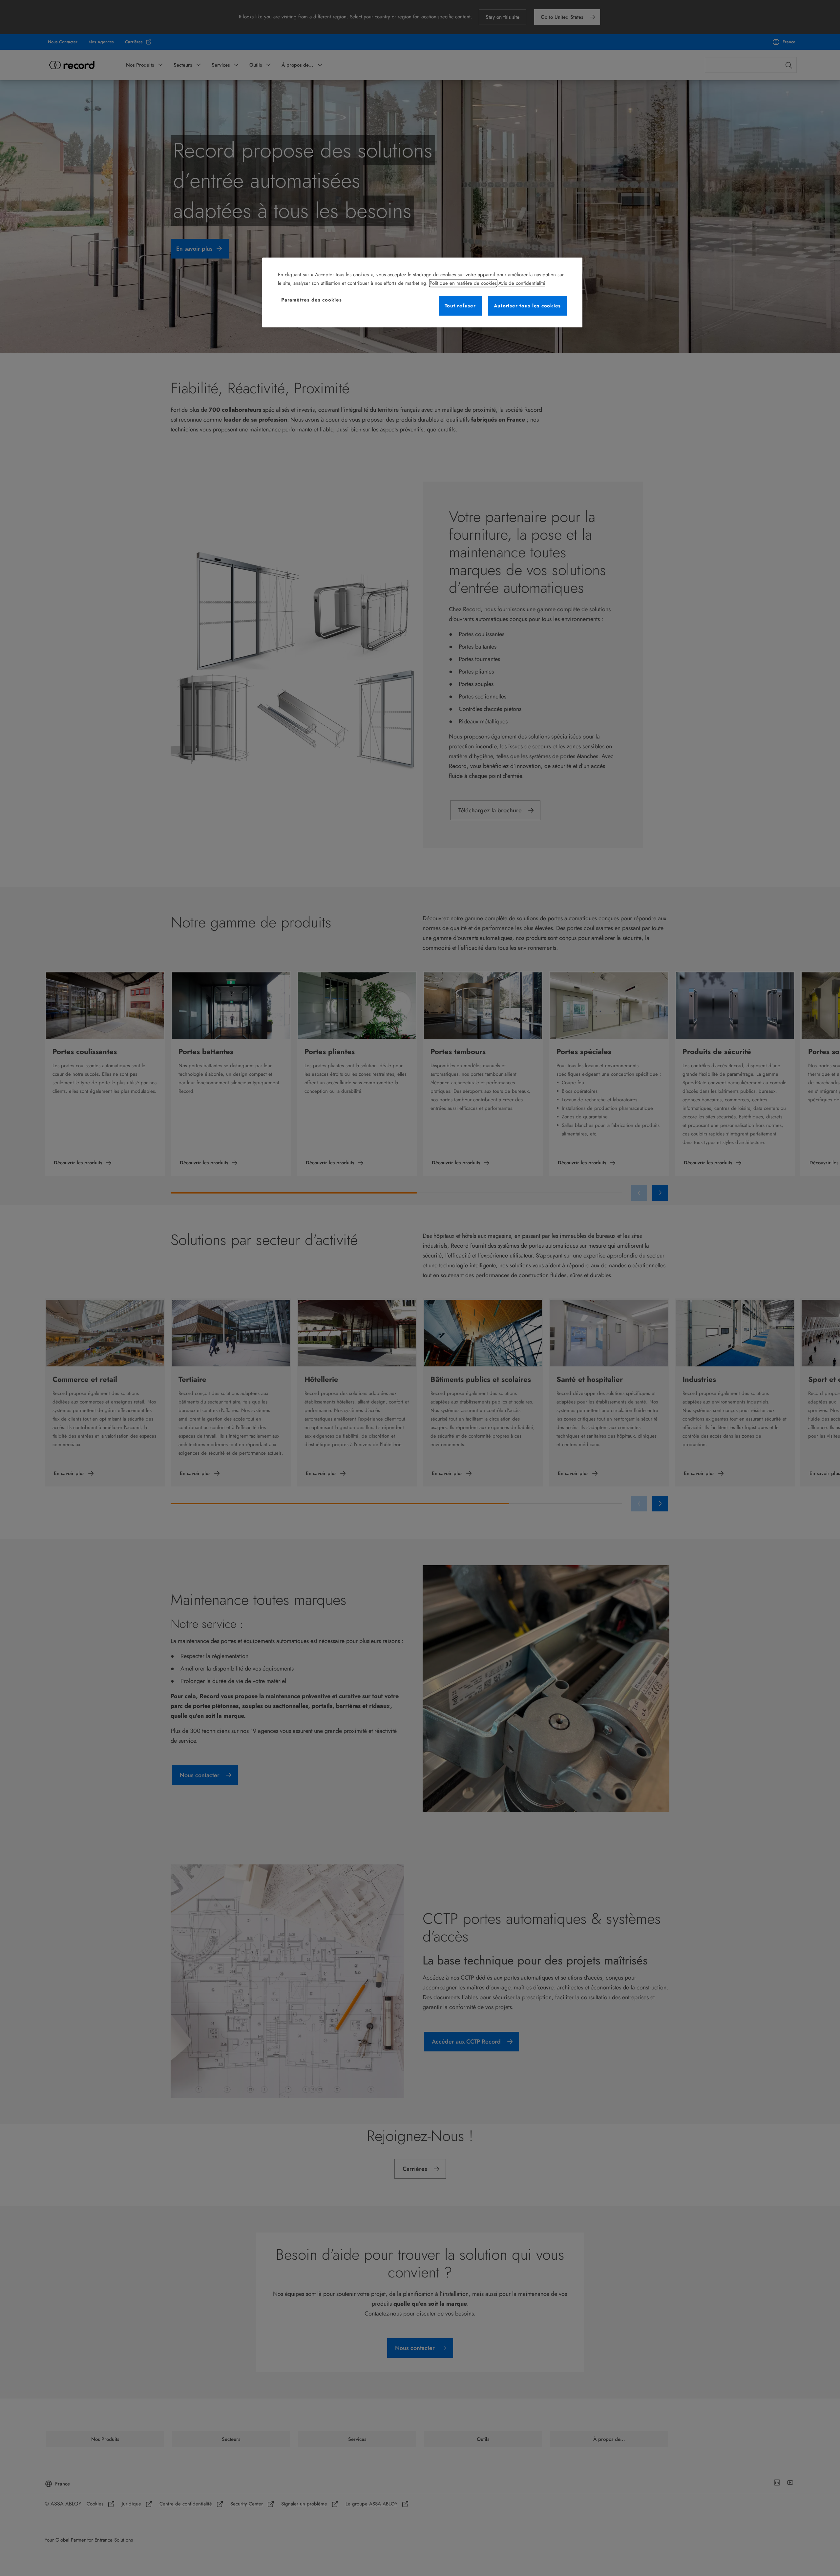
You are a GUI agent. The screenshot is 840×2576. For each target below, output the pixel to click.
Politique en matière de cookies (463, 283)
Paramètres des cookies (312, 300)
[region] (422, 292)
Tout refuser (460, 306)
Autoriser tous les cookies (527, 306)
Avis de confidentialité (522, 283)
